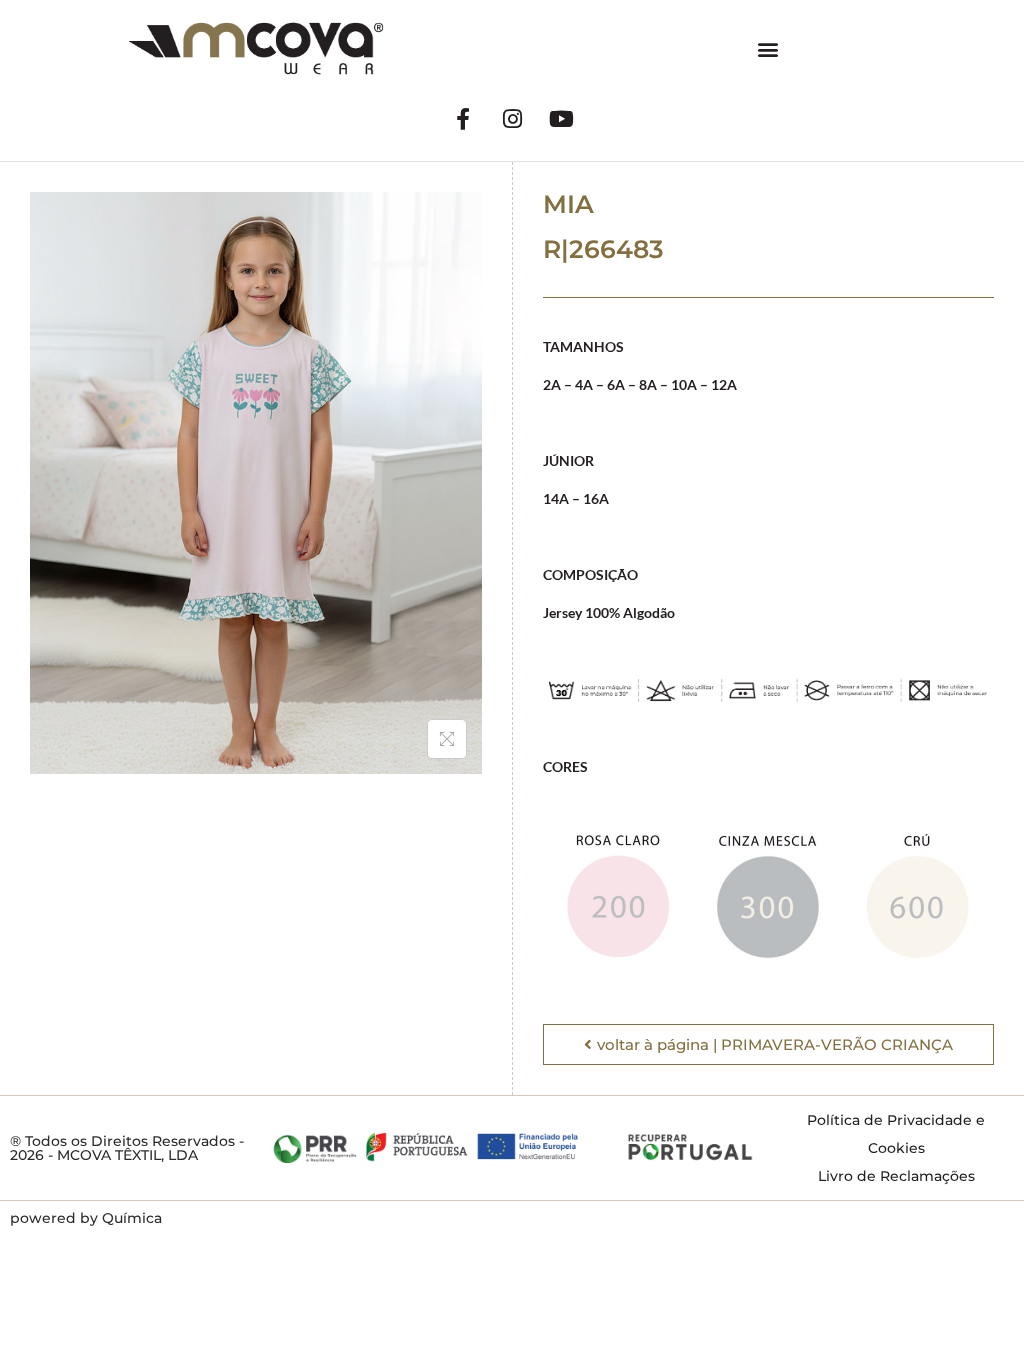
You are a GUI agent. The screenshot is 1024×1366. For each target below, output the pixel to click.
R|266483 (603, 249)
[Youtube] (561, 119)
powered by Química (86, 1218)
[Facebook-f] (463, 119)
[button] (768, 48)
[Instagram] (512, 119)
